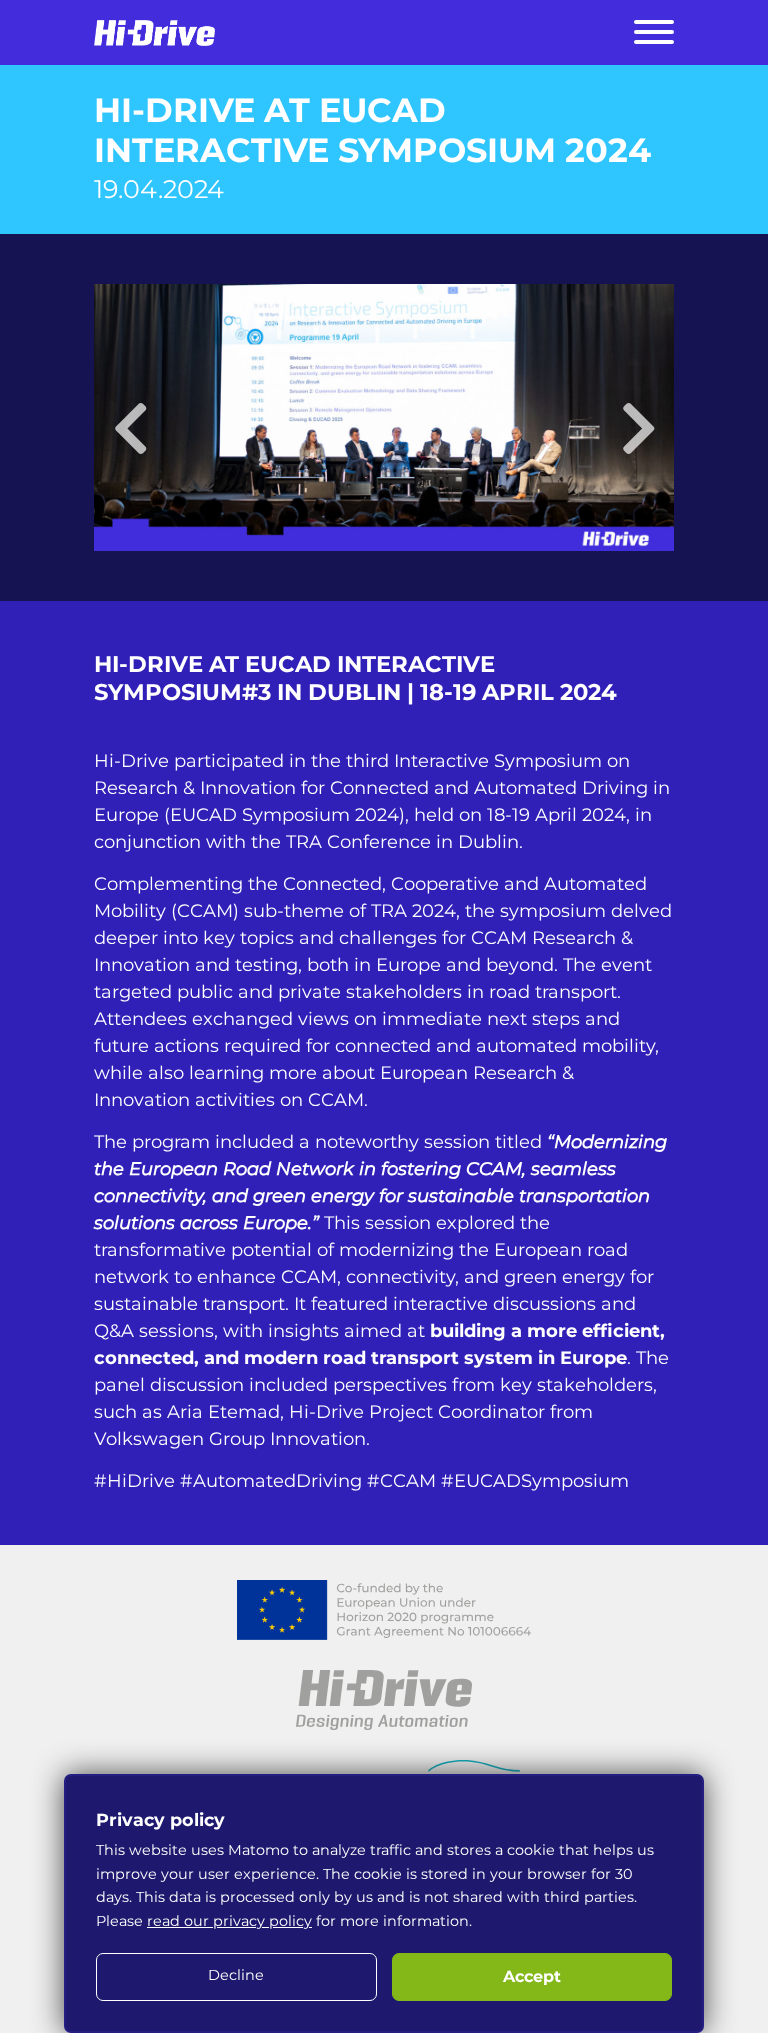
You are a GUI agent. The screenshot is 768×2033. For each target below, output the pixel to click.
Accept (532, 1976)
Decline (236, 1975)
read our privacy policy (229, 1921)
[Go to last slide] (130, 417)
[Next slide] (638, 417)
